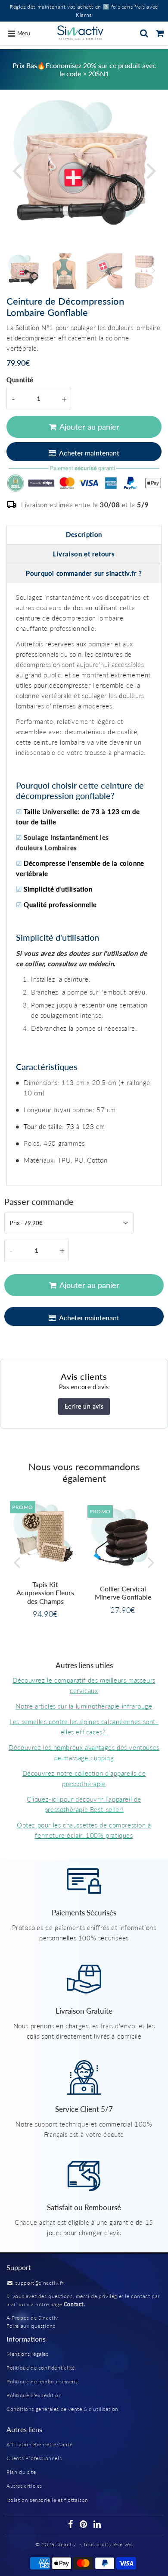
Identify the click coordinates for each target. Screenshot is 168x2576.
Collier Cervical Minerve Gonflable (123, 1593)
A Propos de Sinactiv (32, 2318)
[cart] (160, 33)
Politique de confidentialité (41, 2368)
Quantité (20, 380)
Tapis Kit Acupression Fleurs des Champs (45, 1592)
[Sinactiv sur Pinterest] (84, 2525)
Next (151, 170)
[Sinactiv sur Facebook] (72, 2525)
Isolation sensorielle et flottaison (47, 2500)
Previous (17, 170)
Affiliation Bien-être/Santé (39, 2444)
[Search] (144, 33)
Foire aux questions (31, 2326)
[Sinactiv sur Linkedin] (97, 2525)
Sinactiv (66, 2544)
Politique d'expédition (34, 2395)
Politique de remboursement (42, 2381)
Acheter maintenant (89, 453)
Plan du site (21, 2472)
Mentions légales (28, 2354)
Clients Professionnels (34, 2458)
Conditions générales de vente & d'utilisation (62, 2409)
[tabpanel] (24, 271)
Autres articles (24, 2486)
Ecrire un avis (84, 1406)
